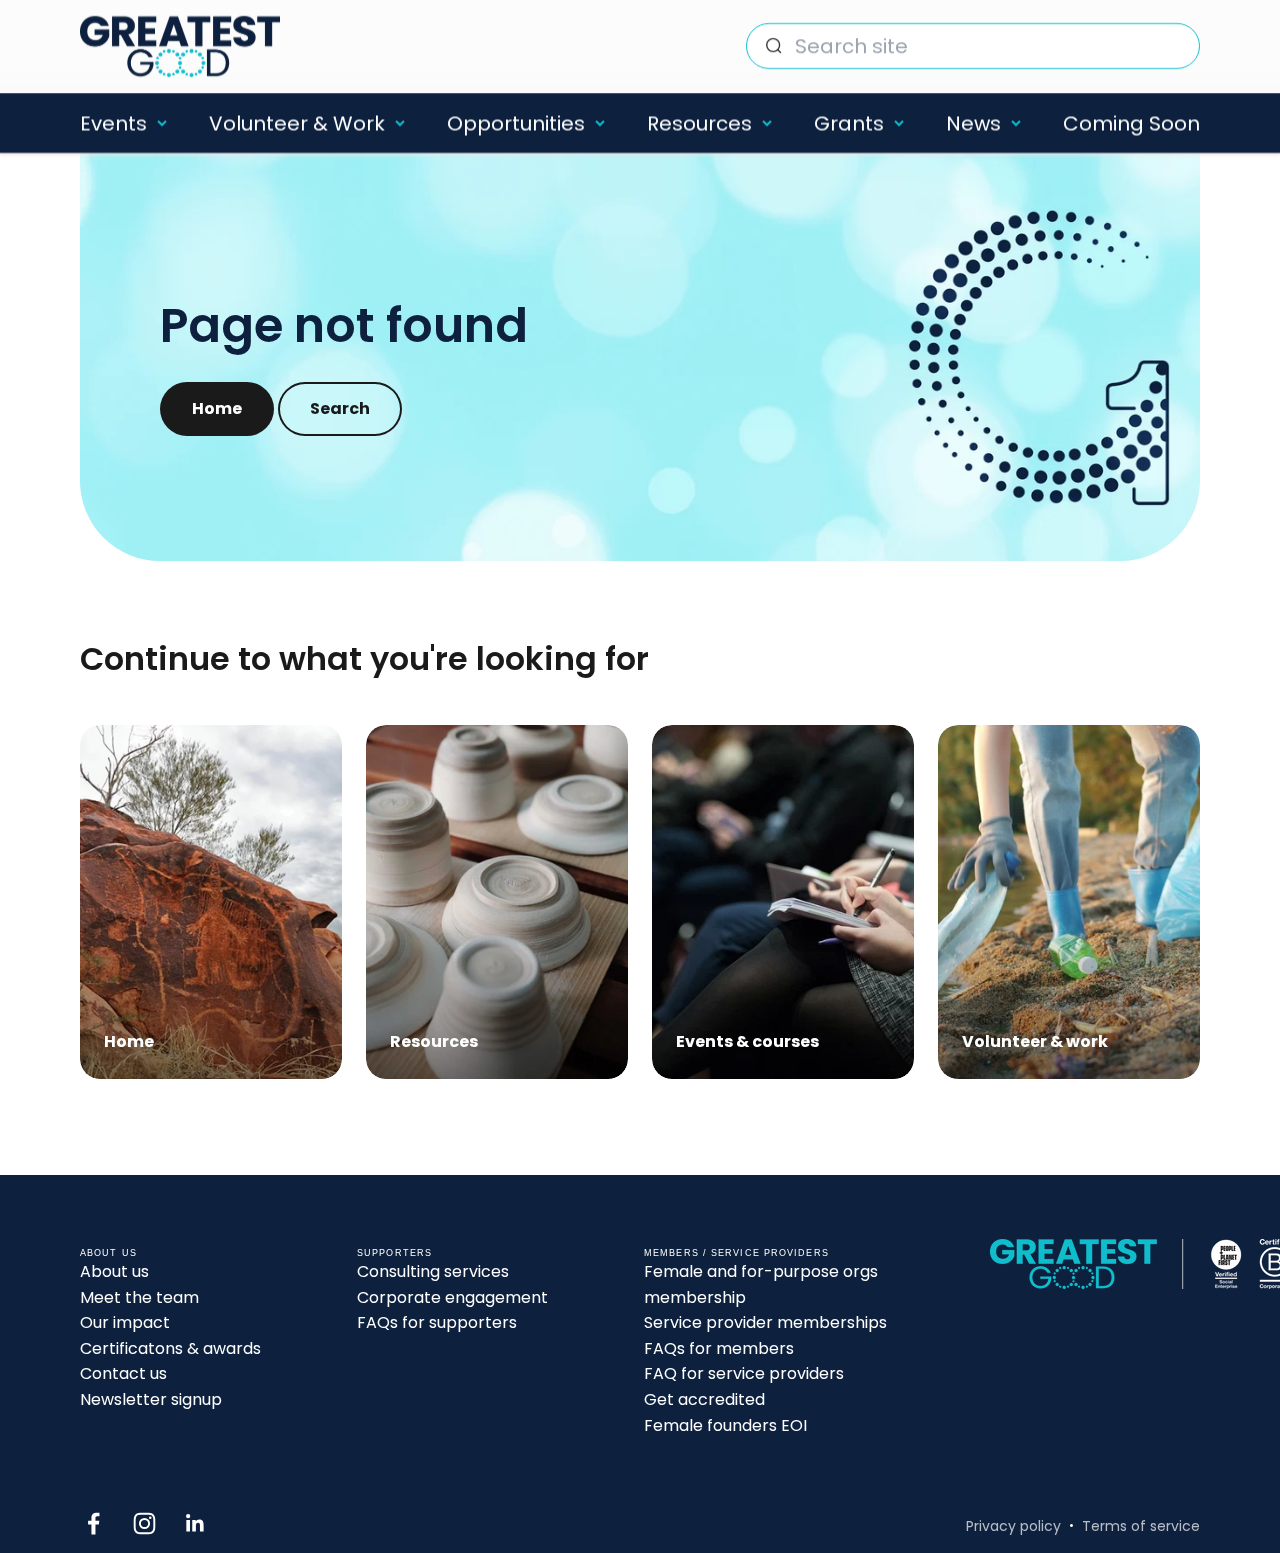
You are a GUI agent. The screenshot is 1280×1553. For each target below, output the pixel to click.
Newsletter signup (151, 1399)
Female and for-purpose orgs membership (761, 1284)
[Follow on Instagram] (144, 1523)
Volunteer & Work (297, 123)
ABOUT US (108, 1253)
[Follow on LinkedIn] (195, 1523)
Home (217, 408)
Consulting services (433, 1271)
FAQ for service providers (744, 1373)
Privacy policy (1013, 1526)
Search (340, 408)
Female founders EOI (725, 1425)
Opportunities (516, 123)
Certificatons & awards (170, 1348)
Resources (699, 123)
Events (113, 123)
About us (114, 1271)
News (973, 123)
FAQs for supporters (437, 1322)
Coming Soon (1131, 123)
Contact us (123, 1373)
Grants (849, 123)
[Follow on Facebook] (93, 1523)
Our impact (125, 1322)
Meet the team (139, 1297)
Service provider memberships (765, 1322)
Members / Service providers (736, 1253)
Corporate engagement (452, 1297)
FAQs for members (719, 1348)
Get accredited (704, 1399)
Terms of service (1141, 1526)
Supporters (394, 1253)
